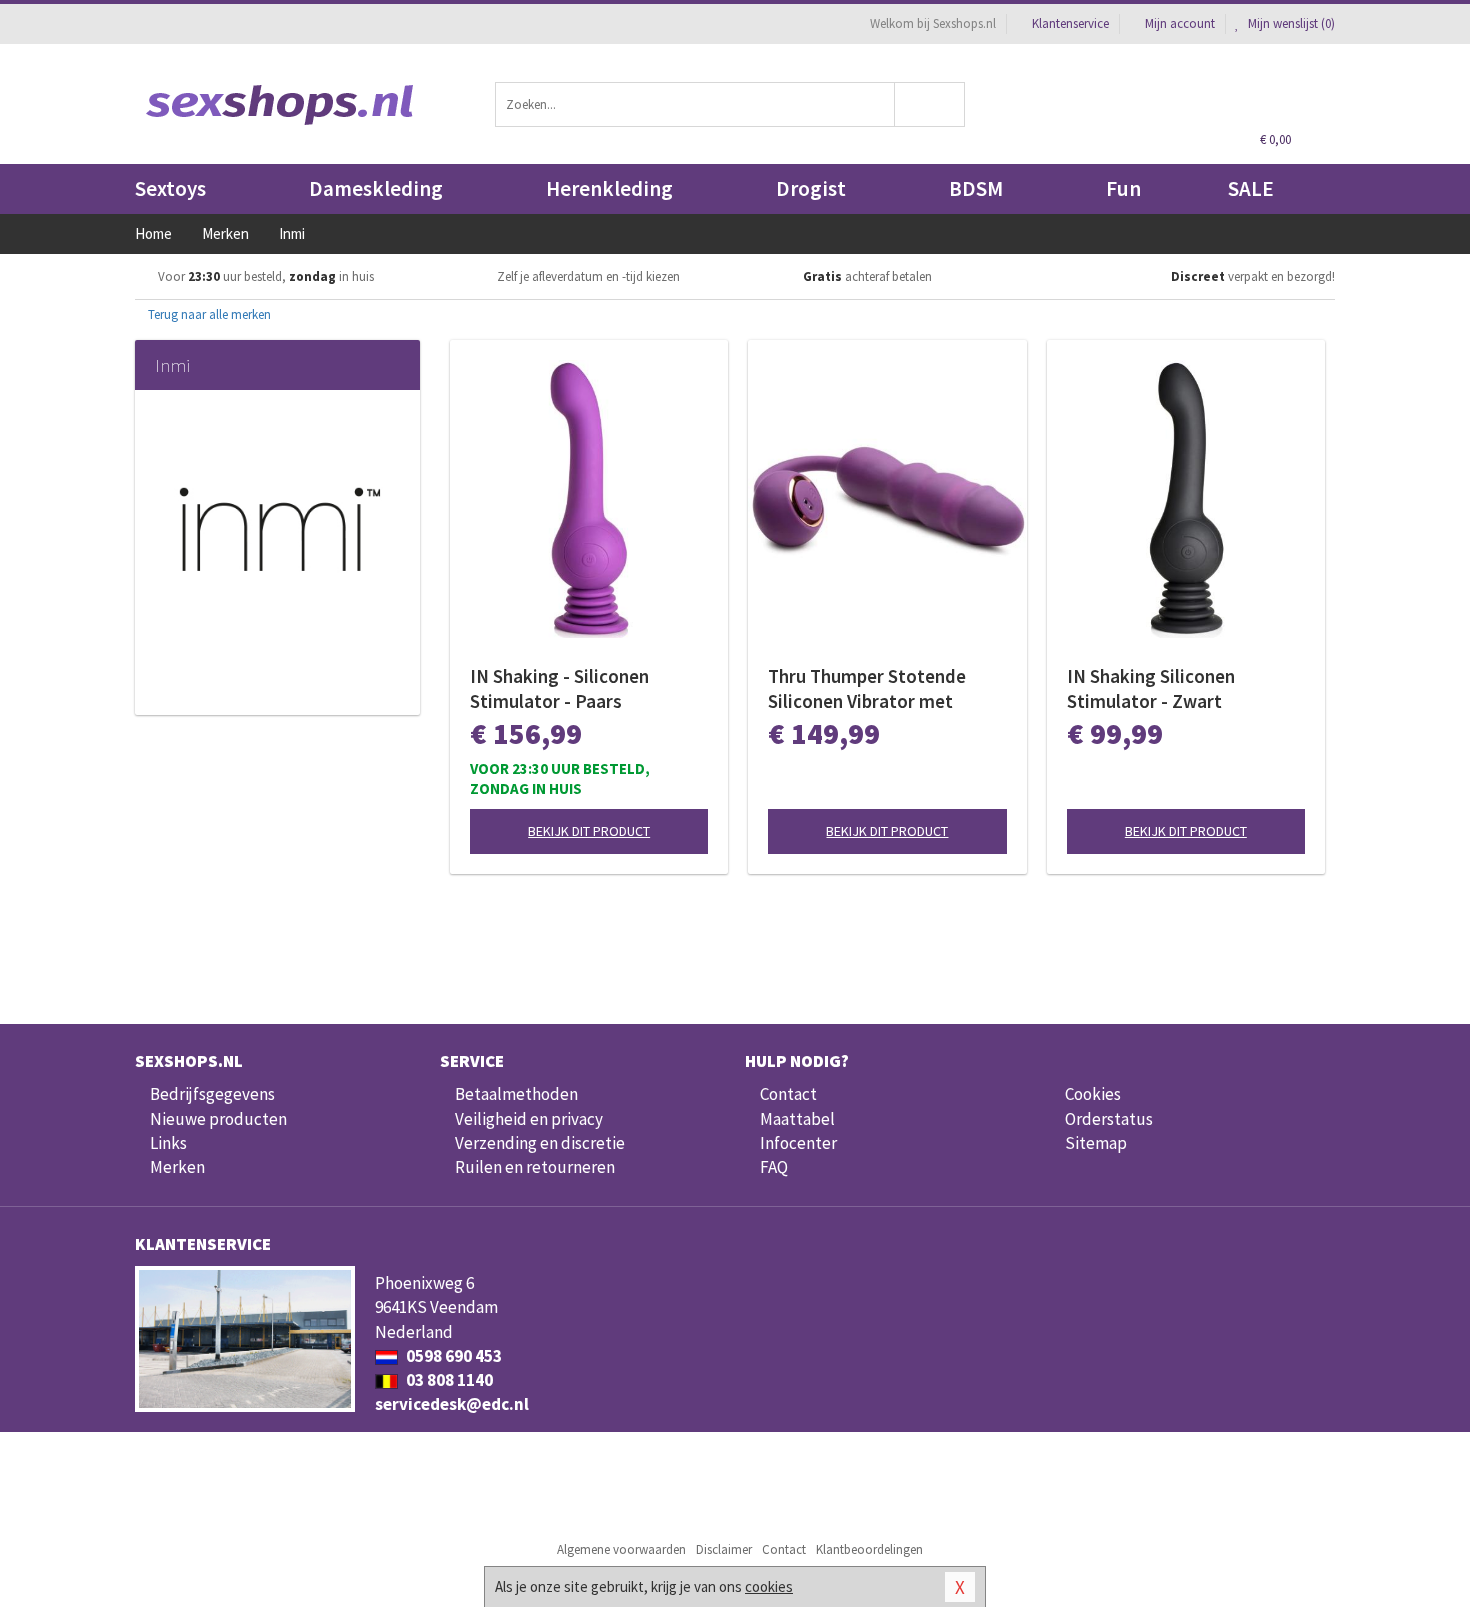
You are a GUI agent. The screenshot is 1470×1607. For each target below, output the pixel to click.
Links (168, 1143)
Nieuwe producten (218, 1119)
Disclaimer (724, 1549)
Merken (177, 1167)
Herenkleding (609, 188)
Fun (1123, 188)
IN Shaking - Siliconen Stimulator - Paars (559, 688)
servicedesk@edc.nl (452, 1404)
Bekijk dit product (589, 831)
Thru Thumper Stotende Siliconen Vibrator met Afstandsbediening (867, 689)
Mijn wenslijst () (1290, 23)
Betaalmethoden (516, 1094)
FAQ (774, 1167)
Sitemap (1096, 1143)
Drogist (811, 188)
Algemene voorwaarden (621, 1549)
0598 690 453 (452, 1356)
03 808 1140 (448, 1380)
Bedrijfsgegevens (212, 1094)
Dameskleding (376, 188)
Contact (788, 1094)
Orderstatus (1109, 1119)
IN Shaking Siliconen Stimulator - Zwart (1151, 688)
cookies (769, 1586)
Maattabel (797, 1119)
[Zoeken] (930, 104)
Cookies (1093, 1094)
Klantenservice (1070, 23)
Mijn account (1180, 23)
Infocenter (798, 1143)
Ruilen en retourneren (535, 1167)
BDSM (976, 188)
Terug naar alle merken (208, 314)
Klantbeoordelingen (869, 1549)
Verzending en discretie (540, 1143)
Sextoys (170, 188)
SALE (1251, 188)
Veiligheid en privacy (529, 1119)
